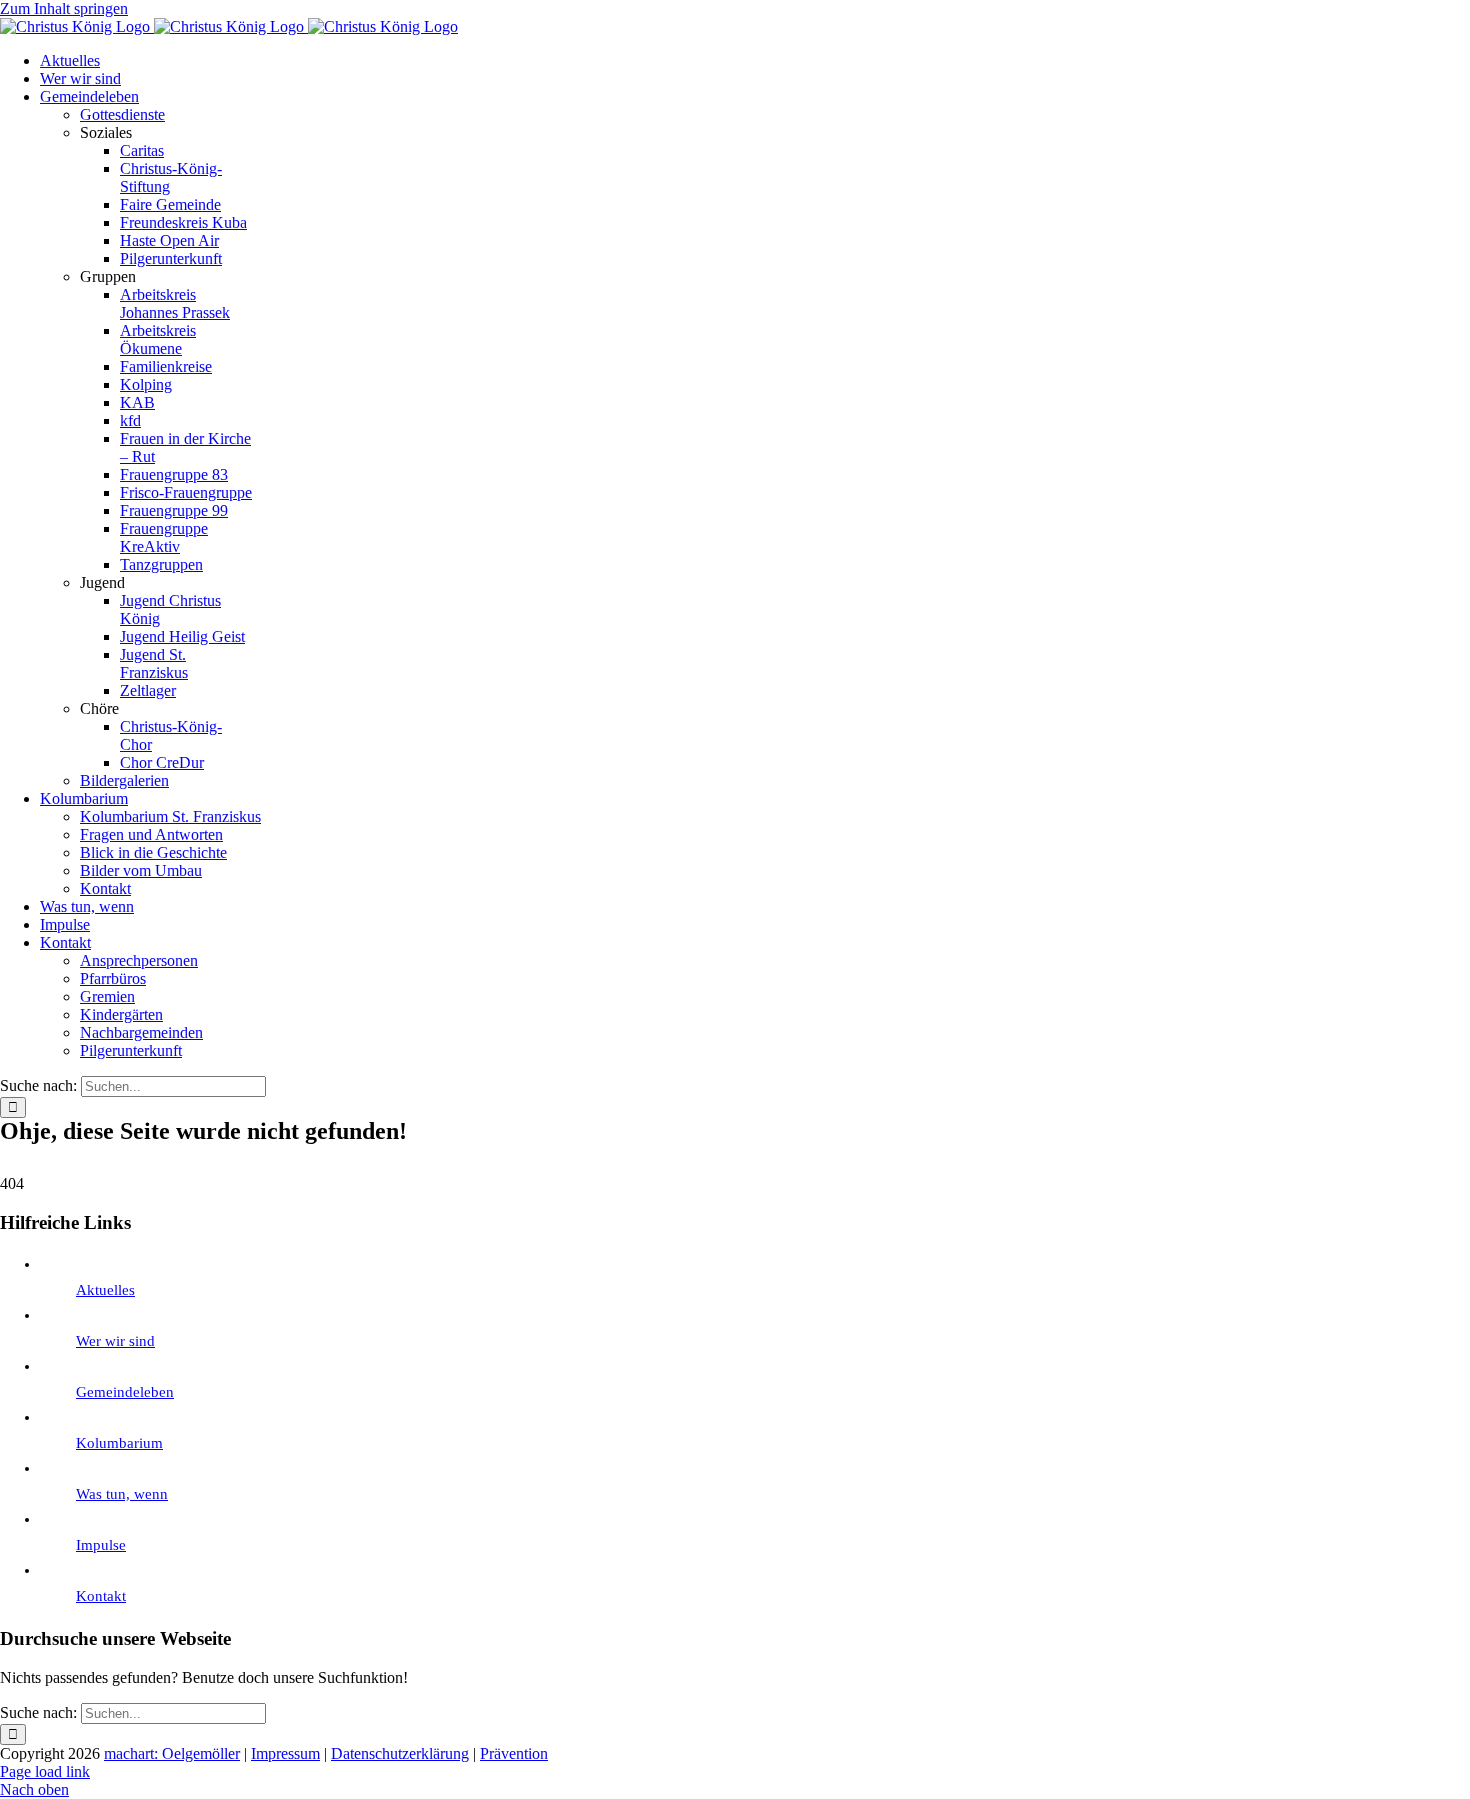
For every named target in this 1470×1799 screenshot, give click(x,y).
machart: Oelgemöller (172, 1753)
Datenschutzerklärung (400, 1753)
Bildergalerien (124, 780)
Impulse (101, 1545)
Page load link (45, 1771)
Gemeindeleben (125, 1392)
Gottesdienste (122, 114)
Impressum (285, 1753)
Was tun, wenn (122, 1494)
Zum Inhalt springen (64, 8)
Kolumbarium (119, 1443)
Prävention (514, 1753)
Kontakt (101, 1596)
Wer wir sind (115, 1341)
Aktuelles (105, 1290)
